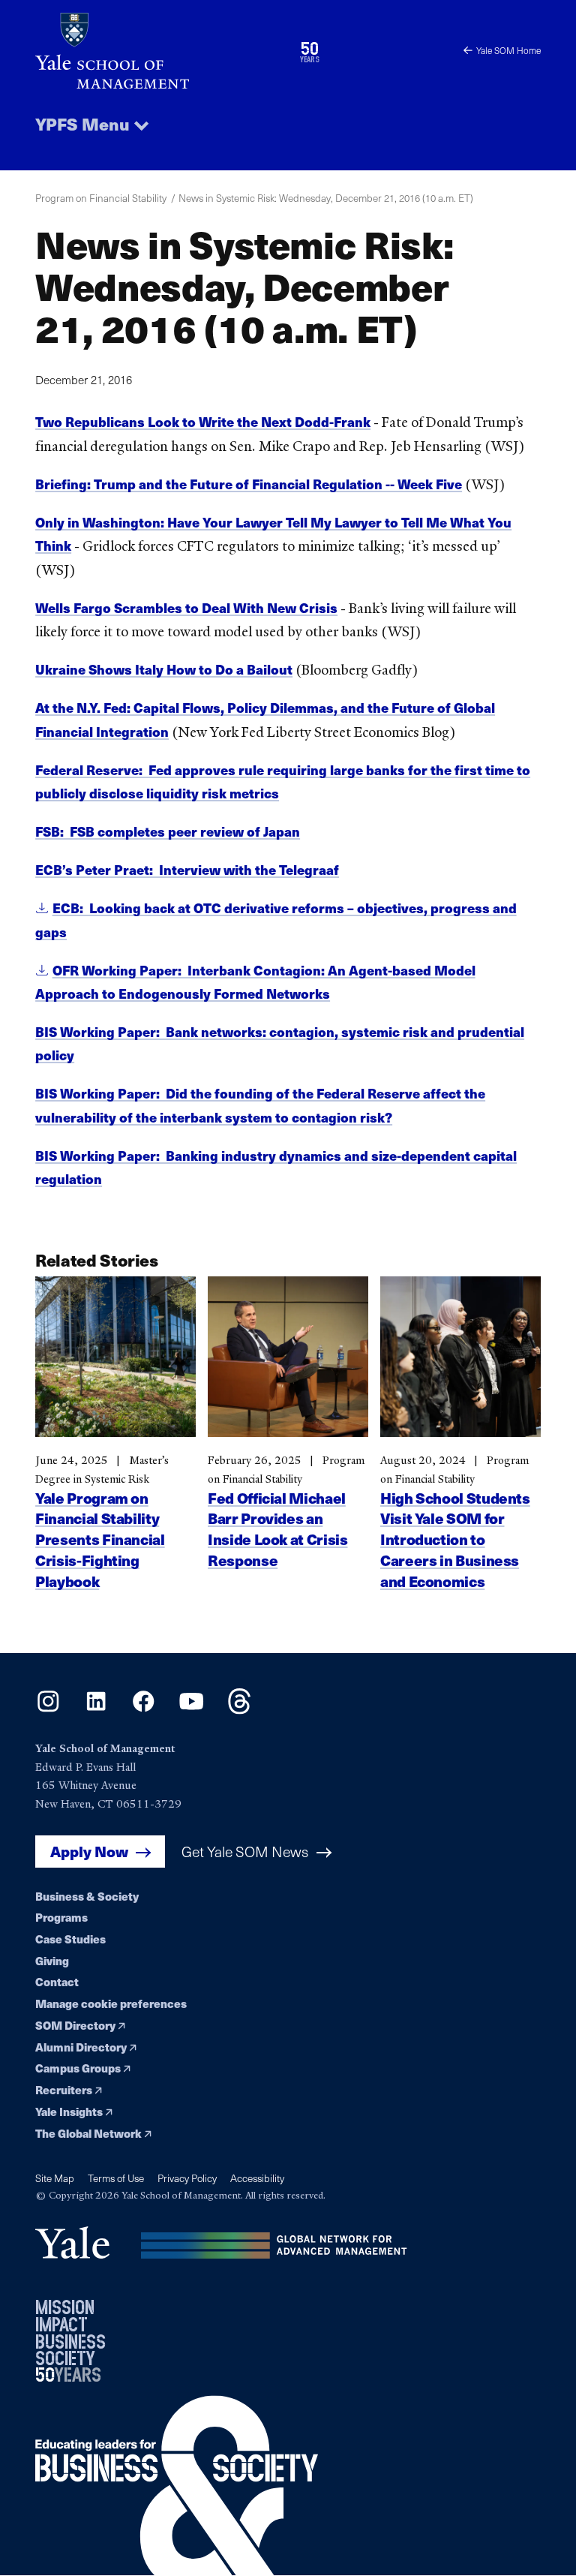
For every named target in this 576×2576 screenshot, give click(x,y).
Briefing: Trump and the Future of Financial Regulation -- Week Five (249, 484)
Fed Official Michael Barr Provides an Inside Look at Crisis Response (277, 1529)
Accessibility (257, 2178)
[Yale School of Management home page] (162, 51)
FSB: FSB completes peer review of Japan (168, 831)
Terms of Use (116, 2178)
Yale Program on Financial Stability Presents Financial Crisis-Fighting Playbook (100, 1540)
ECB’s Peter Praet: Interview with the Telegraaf (187, 869)
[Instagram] (48, 1710)
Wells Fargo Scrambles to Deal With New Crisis (186, 607)
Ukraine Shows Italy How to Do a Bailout (164, 669)
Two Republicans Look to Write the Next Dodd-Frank (203, 421)
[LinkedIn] (96, 1710)
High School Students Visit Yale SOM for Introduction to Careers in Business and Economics (455, 1540)
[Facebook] (144, 1710)
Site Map (55, 2178)
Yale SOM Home (508, 50)
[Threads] (240, 1710)
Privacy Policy (187, 2178)
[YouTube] (192, 1710)
